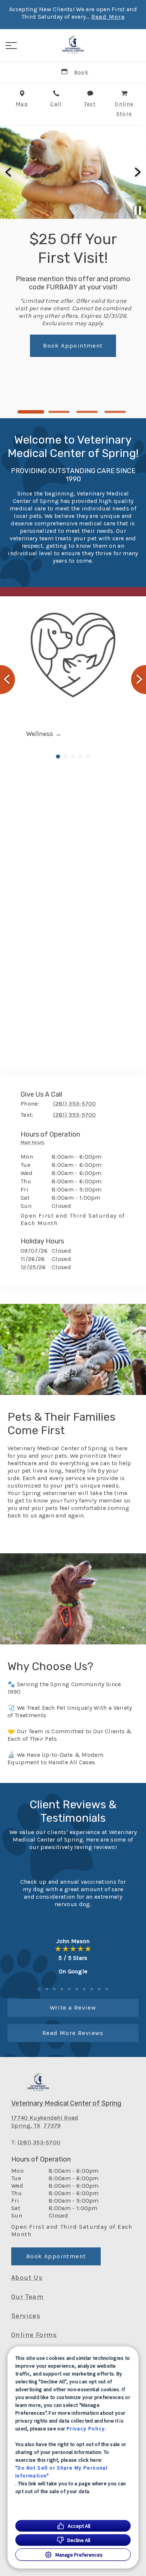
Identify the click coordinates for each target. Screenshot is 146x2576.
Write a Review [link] (73, 2008)
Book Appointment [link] (56, 2256)
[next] (137, 172)
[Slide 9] (99, 1989)
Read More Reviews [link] (73, 2033)
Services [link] (26, 2316)
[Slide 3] (87, 412)
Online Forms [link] (34, 2335)
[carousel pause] (138, 211)
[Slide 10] (107, 1989)
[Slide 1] (31, 412)
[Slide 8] (92, 1989)
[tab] (34, 1144)
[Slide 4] (115, 412)
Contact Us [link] (104, 325)
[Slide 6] (77, 1989)
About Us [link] (27, 2278)
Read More (108, 17)
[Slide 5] (88, 756)
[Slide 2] (59, 412)
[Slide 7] (84, 1989)
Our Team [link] (28, 2297)
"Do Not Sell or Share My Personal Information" (61, 2472)
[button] (11, 46)
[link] (73, 44)
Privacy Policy (86, 2429)
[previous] (9, 172)
